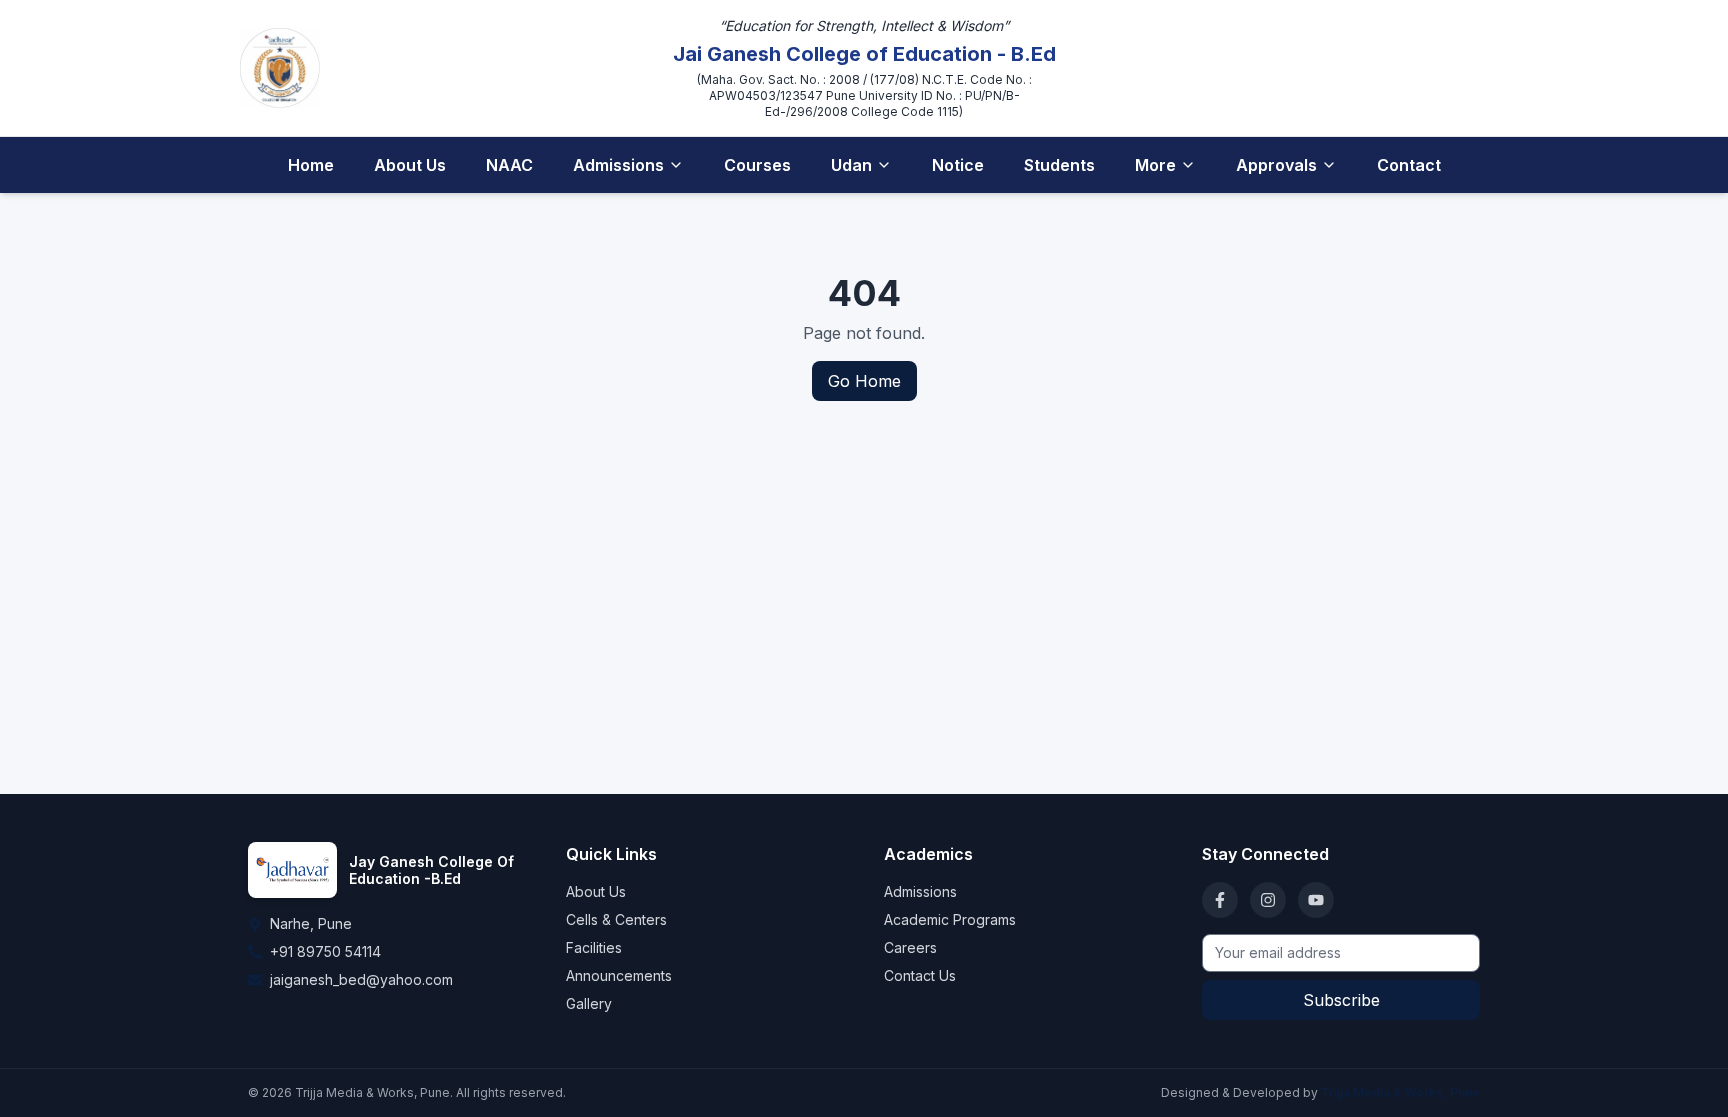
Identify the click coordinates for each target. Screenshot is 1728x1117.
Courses (757, 165)
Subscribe (1341, 1000)
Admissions (618, 165)
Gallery (589, 1003)
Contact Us (920, 975)
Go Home (864, 381)
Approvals (1276, 165)
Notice (958, 165)
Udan (851, 165)
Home (311, 165)
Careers (910, 947)
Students (1059, 165)
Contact (1409, 165)
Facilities (594, 947)
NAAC (509, 165)
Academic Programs (950, 919)
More (1155, 165)
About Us (410, 165)
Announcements (619, 975)
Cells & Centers (616, 919)
